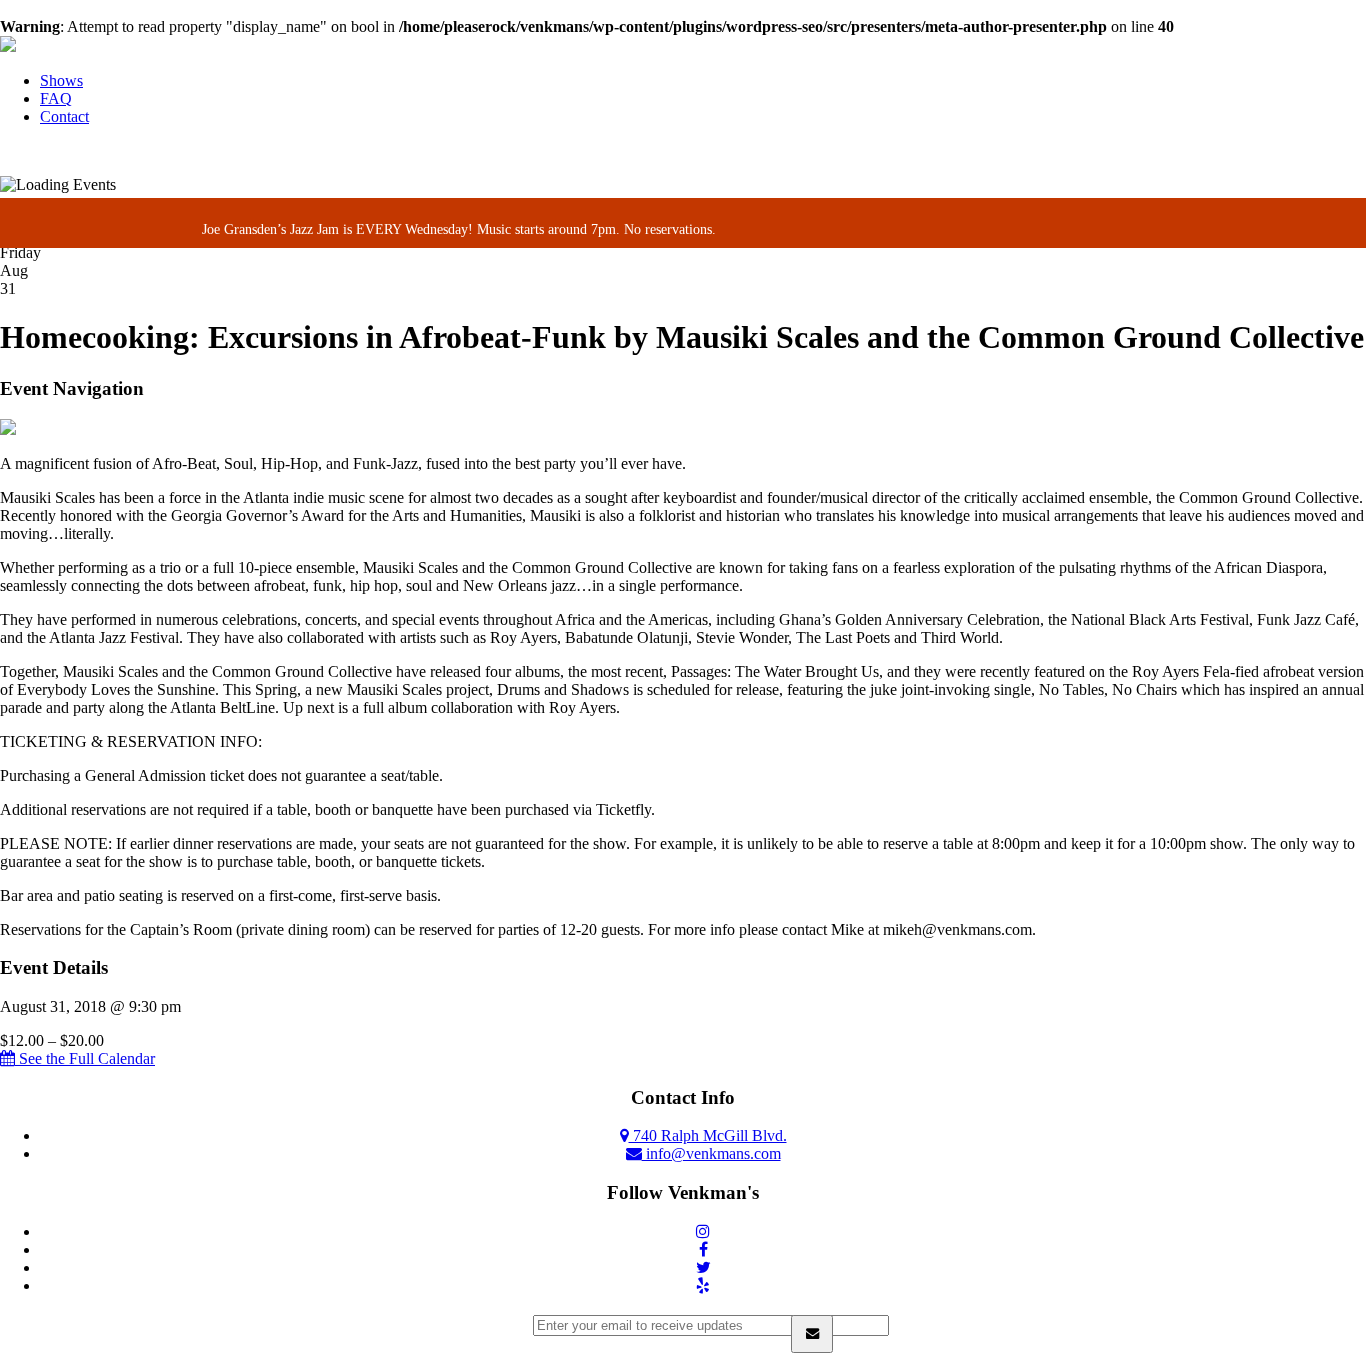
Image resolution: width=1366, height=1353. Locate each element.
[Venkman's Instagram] (703, 1231)
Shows (61, 80)
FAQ (56, 98)
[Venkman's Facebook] (703, 1249)
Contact (64, 116)
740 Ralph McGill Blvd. (708, 1135)
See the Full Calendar (85, 1058)
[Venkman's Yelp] (703, 1285)
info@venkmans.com (711, 1153)
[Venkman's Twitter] (703, 1267)
